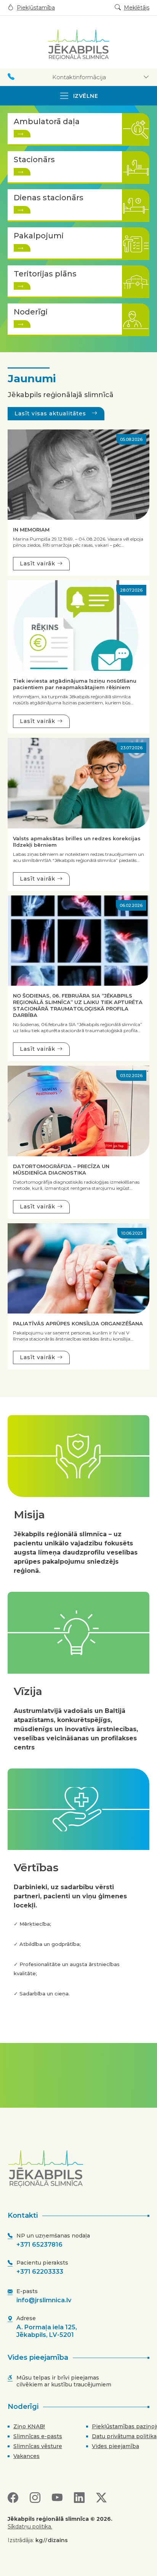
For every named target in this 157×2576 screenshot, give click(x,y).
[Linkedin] (79, 2498)
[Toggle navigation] (78, 96)
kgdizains (52, 2540)
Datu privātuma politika (124, 2436)
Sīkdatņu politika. (30, 2527)
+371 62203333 (40, 2272)
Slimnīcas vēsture (38, 2446)
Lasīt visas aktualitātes (51, 413)
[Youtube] (57, 2498)
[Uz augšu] (81, 2169)
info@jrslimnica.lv (44, 2300)
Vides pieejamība (115, 2446)
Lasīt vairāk (38, 563)
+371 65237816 (39, 2245)
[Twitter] (101, 2498)
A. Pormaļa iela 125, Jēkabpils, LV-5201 (47, 2331)
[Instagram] (35, 2498)
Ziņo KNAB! (29, 2426)
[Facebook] (13, 2498)
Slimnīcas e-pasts (38, 2436)
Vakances (26, 2456)
